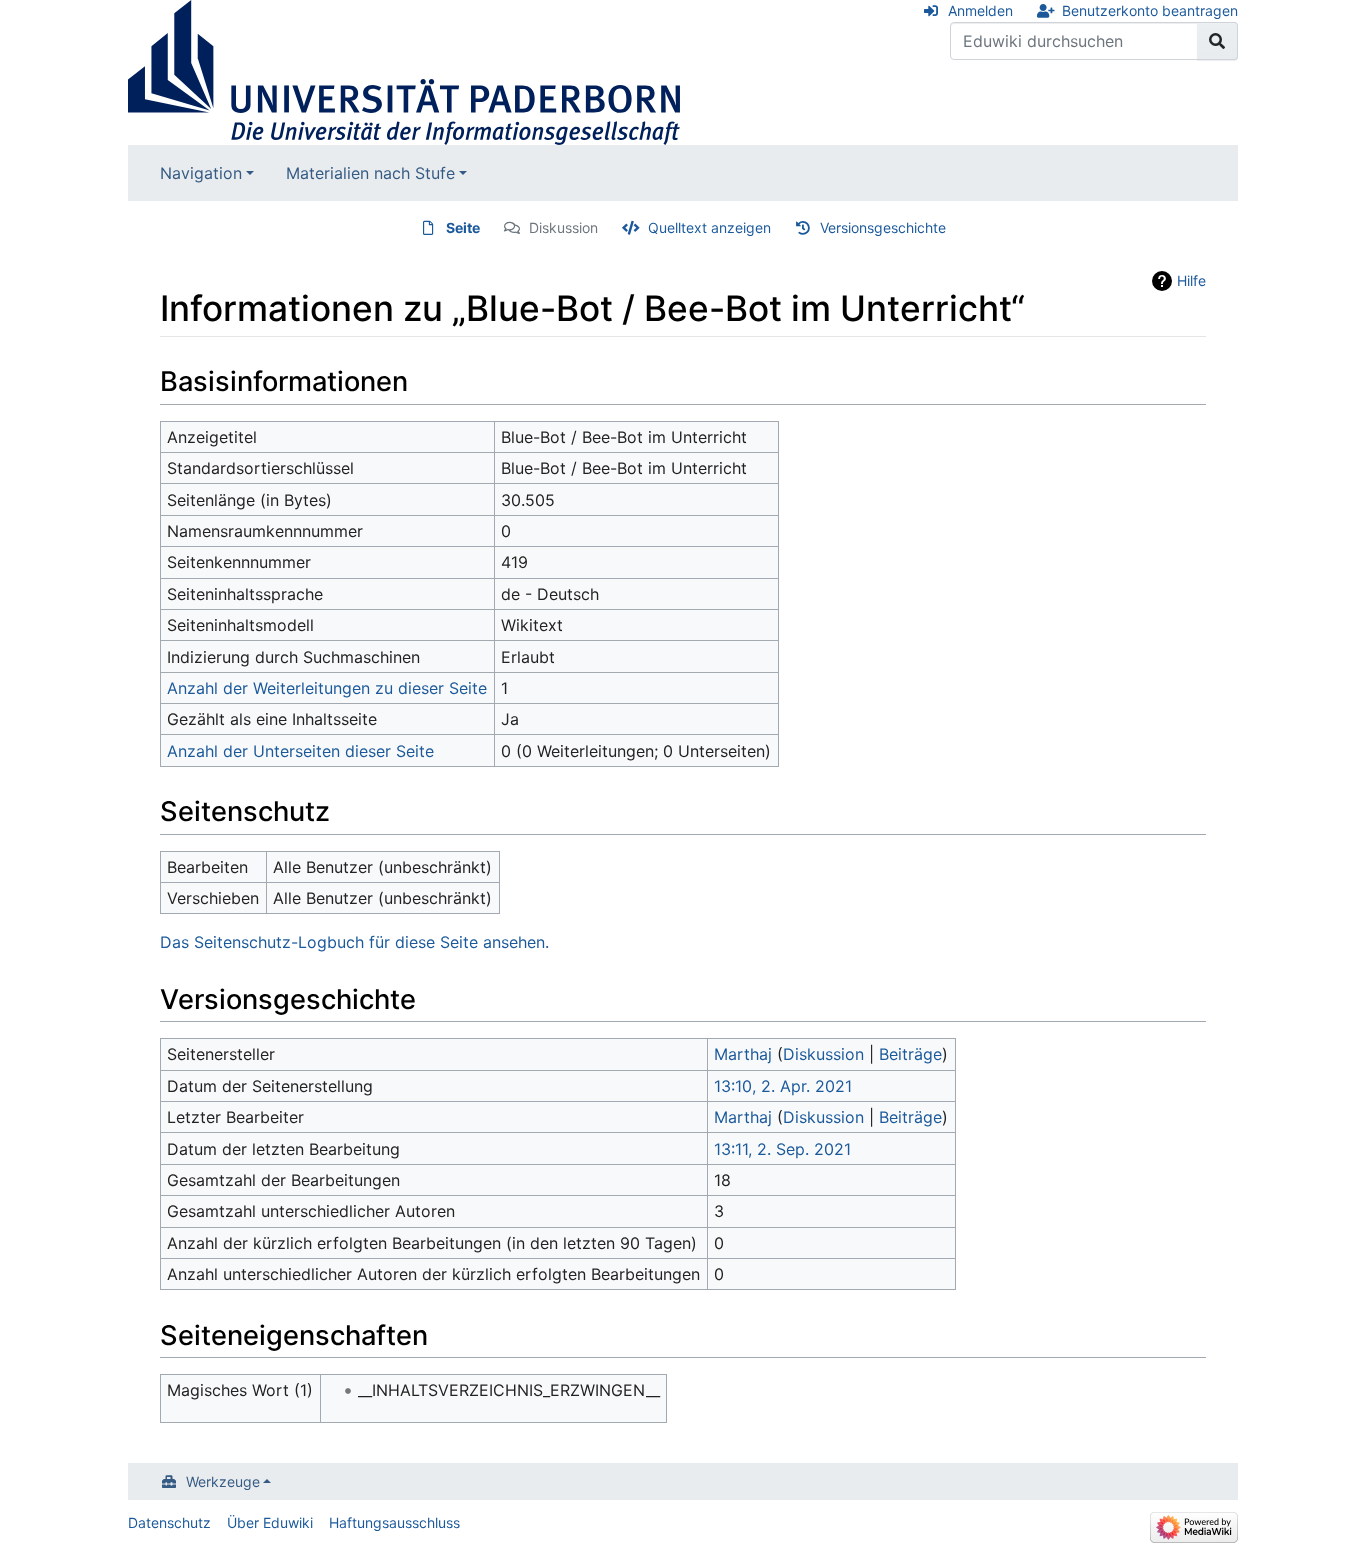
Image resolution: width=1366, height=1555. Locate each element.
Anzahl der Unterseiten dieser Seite (300, 751)
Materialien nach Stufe (370, 173)
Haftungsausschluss (394, 1522)
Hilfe (1191, 280)
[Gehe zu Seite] (1217, 41)
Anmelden (980, 10)
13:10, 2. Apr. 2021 (783, 1086)
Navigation (201, 173)
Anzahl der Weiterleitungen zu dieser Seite (327, 688)
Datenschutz (169, 1522)
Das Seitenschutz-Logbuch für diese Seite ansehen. (354, 942)
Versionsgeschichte (883, 227)
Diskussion (563, 227)
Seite (463, 227)
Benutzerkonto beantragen (1150, 10)
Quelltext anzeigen (709, 227)
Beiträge (910, 1054)
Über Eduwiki (270, 1522)
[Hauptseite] (404, 71)
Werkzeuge (223, 1481)
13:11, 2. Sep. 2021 (782, 1149)
